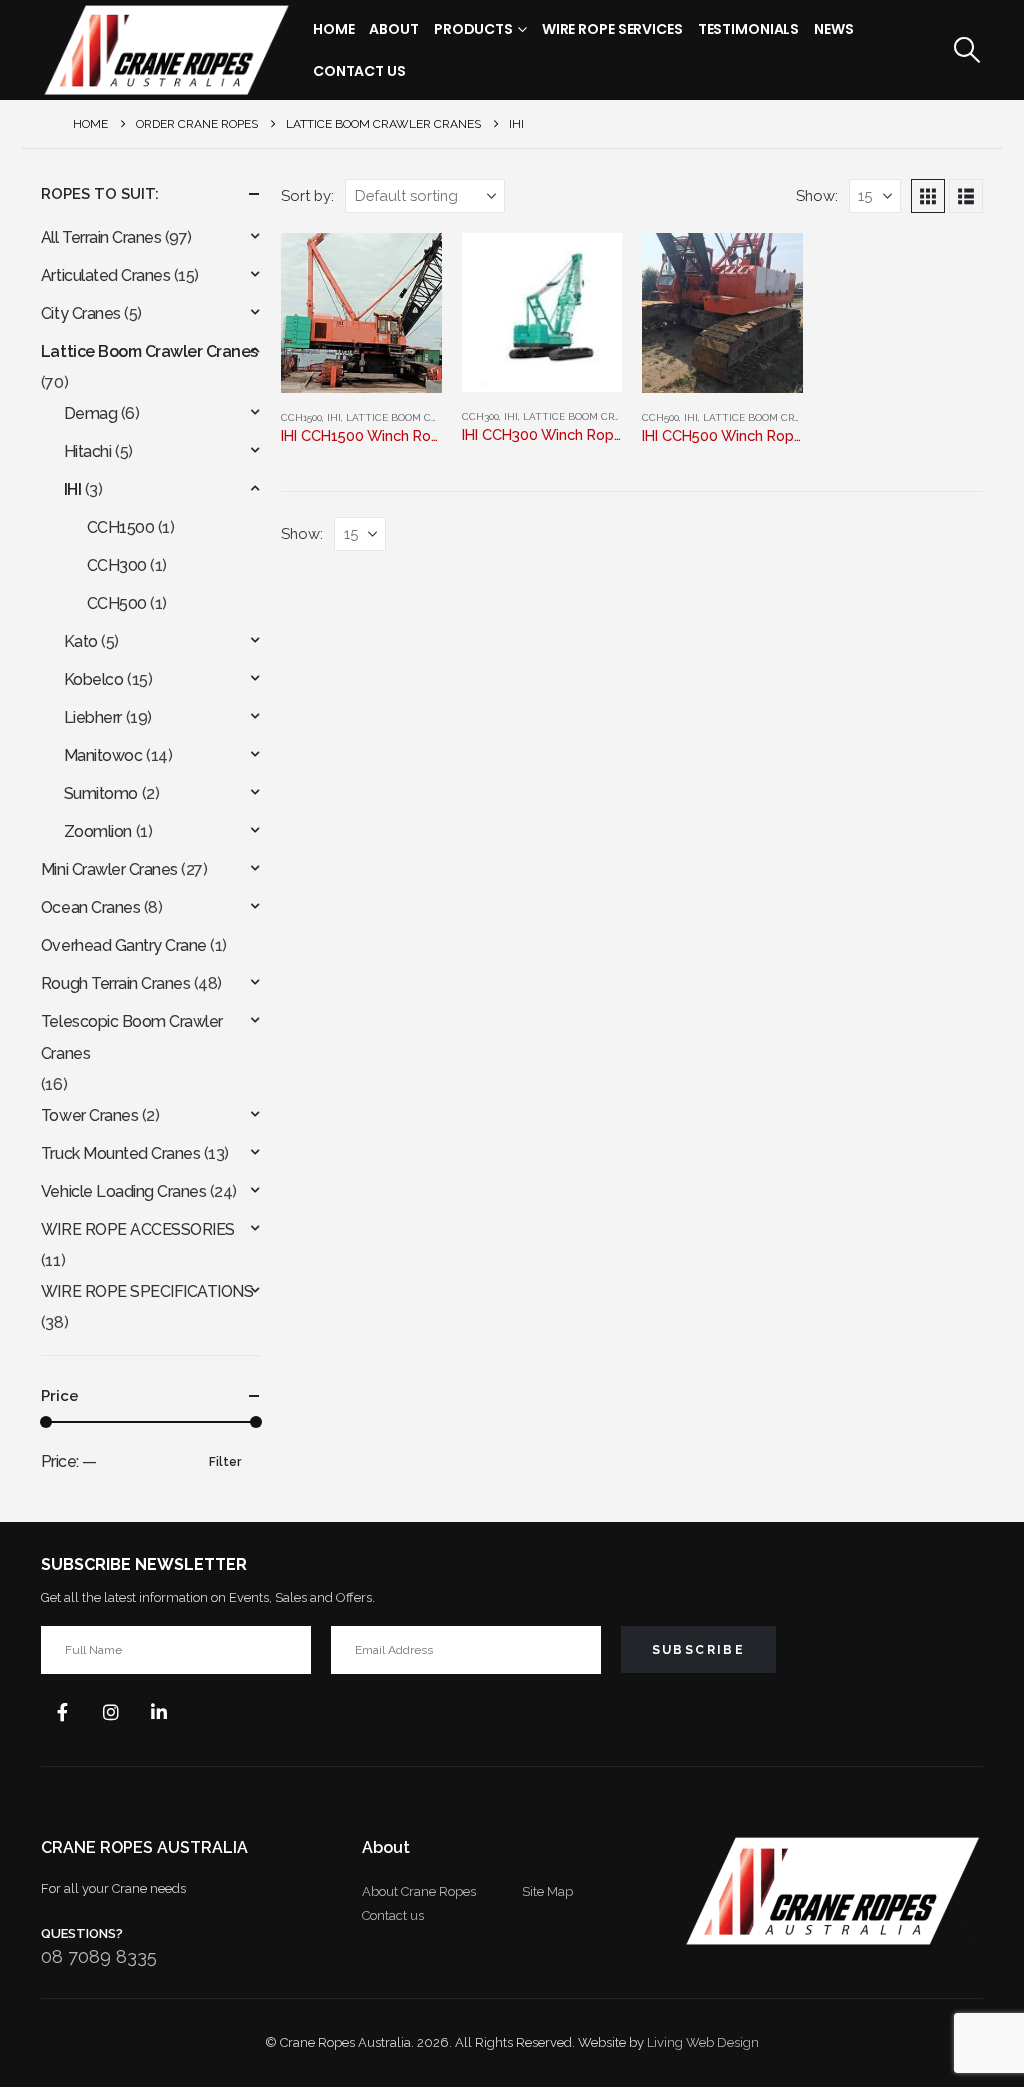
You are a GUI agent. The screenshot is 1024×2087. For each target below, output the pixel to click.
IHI (334, 417)
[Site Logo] (166, 50)
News (834, 29)
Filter (225, 1462)
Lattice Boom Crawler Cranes (429, 417)
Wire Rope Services (612, 29)
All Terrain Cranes (101, 237)
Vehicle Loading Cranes (123, 1191)
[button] (967, 50)
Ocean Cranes (90, 907)
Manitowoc (103, 755)
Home (334, 29)
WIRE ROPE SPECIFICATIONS (147, 1291)
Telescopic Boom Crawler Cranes (132, 1037)
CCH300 (480, 416)
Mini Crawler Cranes (109, 869)
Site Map (547, 1891)
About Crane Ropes (419, 1891)
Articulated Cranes (105, 275)
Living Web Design (703, 2042)
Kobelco (94, 679)
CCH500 (660, 417)
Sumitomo (101, 793)
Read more (589, 266)
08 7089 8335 (99, 1956)
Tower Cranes (89, 1115)
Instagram (111, 1712)
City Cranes (81, 313)
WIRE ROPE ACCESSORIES (138, 1229)
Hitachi (88, 451)
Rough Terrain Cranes (115, 983)
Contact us (393, 1915)
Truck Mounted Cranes (120, 1153)
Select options (409, 266)
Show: (817, 195)
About (393, 29)
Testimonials (749, 29)
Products (473, 29)
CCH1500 (301, 417)
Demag (91, 413)
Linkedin (159, 1712)
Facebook (63, 1712)
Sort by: (307, 195)
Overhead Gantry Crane (124, 945)
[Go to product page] (361, 313)
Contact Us (359, 71)
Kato (81, 641)
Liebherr (93, 717)
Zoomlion (98, 831)
